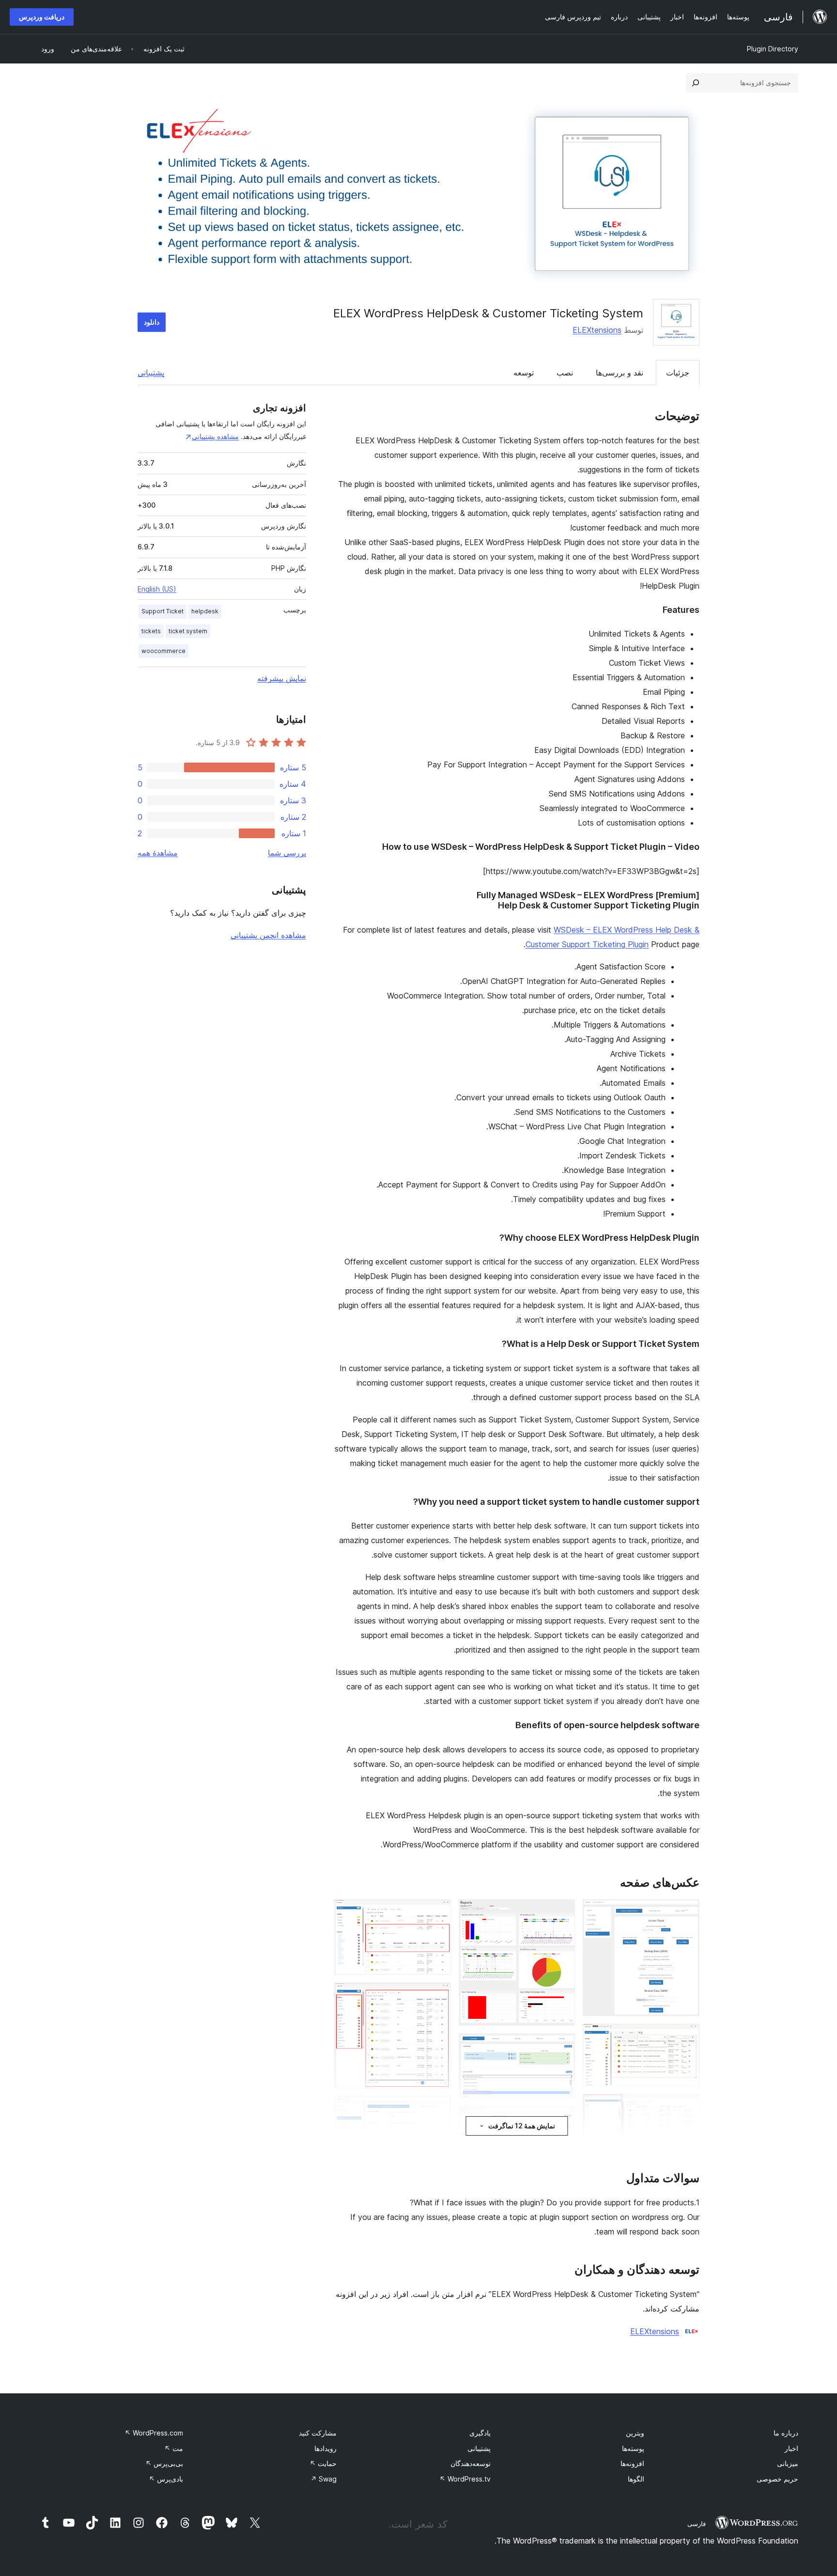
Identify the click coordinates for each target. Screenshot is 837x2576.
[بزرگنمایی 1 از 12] (686, 1912)
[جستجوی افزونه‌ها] (696, 83)
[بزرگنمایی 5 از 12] (562, 1912)
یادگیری (480, 2433)
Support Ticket (163, 611)
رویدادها (325, 2448)
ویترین (635, 2433)
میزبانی (788, 2463)
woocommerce (163, 651)
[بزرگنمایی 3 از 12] (686, 2107)
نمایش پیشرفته (282, 678)
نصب (565, 373)
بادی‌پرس (166, 2479)
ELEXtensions (597, 330)
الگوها (636, 2479)
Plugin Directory (773, 49)
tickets (151, 631)
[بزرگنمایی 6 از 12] (562, 2046)
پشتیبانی (151, 373)
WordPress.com (154, 2433)
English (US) (157, 589)
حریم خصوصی (777, 2479)
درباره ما (786, 2433)
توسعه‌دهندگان (471, 2463)
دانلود (152, 322)
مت (174, 2448)
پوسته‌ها (633, 2448)
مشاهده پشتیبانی (215, 436)
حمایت (323, 2463)
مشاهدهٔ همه (158, 853)
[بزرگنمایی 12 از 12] (438, 2109)
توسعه (524, 373)
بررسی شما (287, 853)
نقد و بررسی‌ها (620, 373)
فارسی (697, 2524)
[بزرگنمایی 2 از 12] (686, 2037)
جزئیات (678, 373)
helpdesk (205, 611)
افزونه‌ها (632, 2463)
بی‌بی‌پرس (164, 2463)
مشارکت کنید (318, 2433)
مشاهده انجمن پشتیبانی (268, 935)
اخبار (791, 2448)
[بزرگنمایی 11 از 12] (438, 1996)
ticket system (188, 631)
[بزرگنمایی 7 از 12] (562, 2119)
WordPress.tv (465, 2479)
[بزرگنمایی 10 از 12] (438, 1912)
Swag (324, 2479)
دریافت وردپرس (42, 17)
